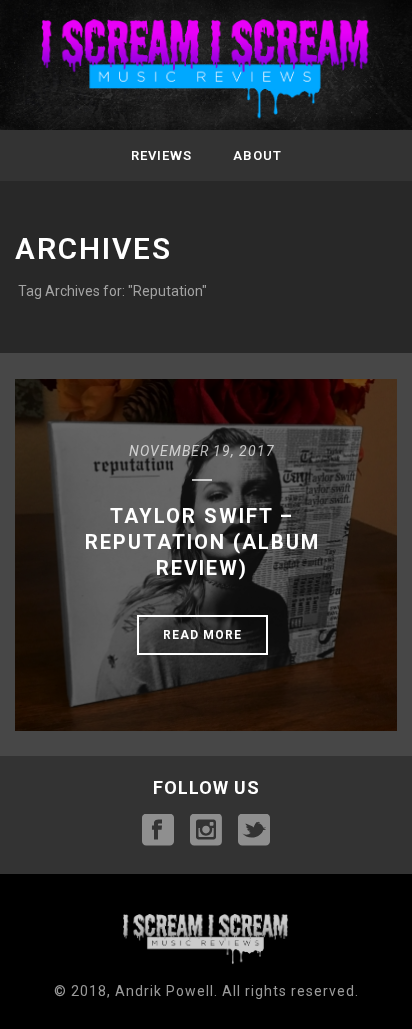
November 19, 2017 (202, 451)
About (257, 155)
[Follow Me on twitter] (254, 831)
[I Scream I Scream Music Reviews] (206, 70)
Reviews (161, 155)
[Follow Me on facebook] (158, 831)
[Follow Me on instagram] (206, 831)
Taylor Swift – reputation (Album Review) (202, 542)
